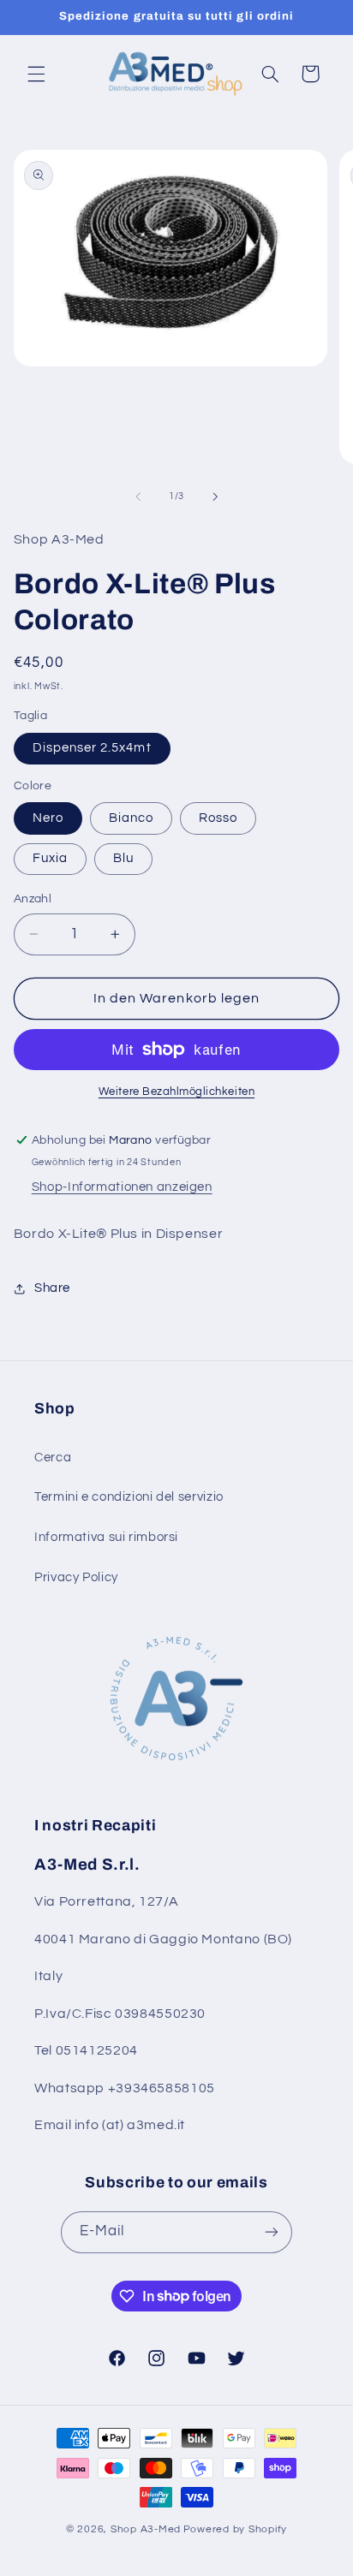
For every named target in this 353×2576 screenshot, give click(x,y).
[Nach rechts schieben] (215, 497)
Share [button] (52, 1288)
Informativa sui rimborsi (106, 1537)
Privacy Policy (76, 1577)
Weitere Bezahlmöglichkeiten (176, 1092)
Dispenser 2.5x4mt (92, 748)
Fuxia (50, 858)
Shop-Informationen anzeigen (122, 1187)
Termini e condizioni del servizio (129, 1497)
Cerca (53, 1458)
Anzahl (33, 899)
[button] (36, 74)
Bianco (131, 818)
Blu (123, 858)
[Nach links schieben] (138, 497)
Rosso (218, 818)
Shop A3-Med (146, 2529)
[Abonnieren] (272, 2232)
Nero (48, 818)
